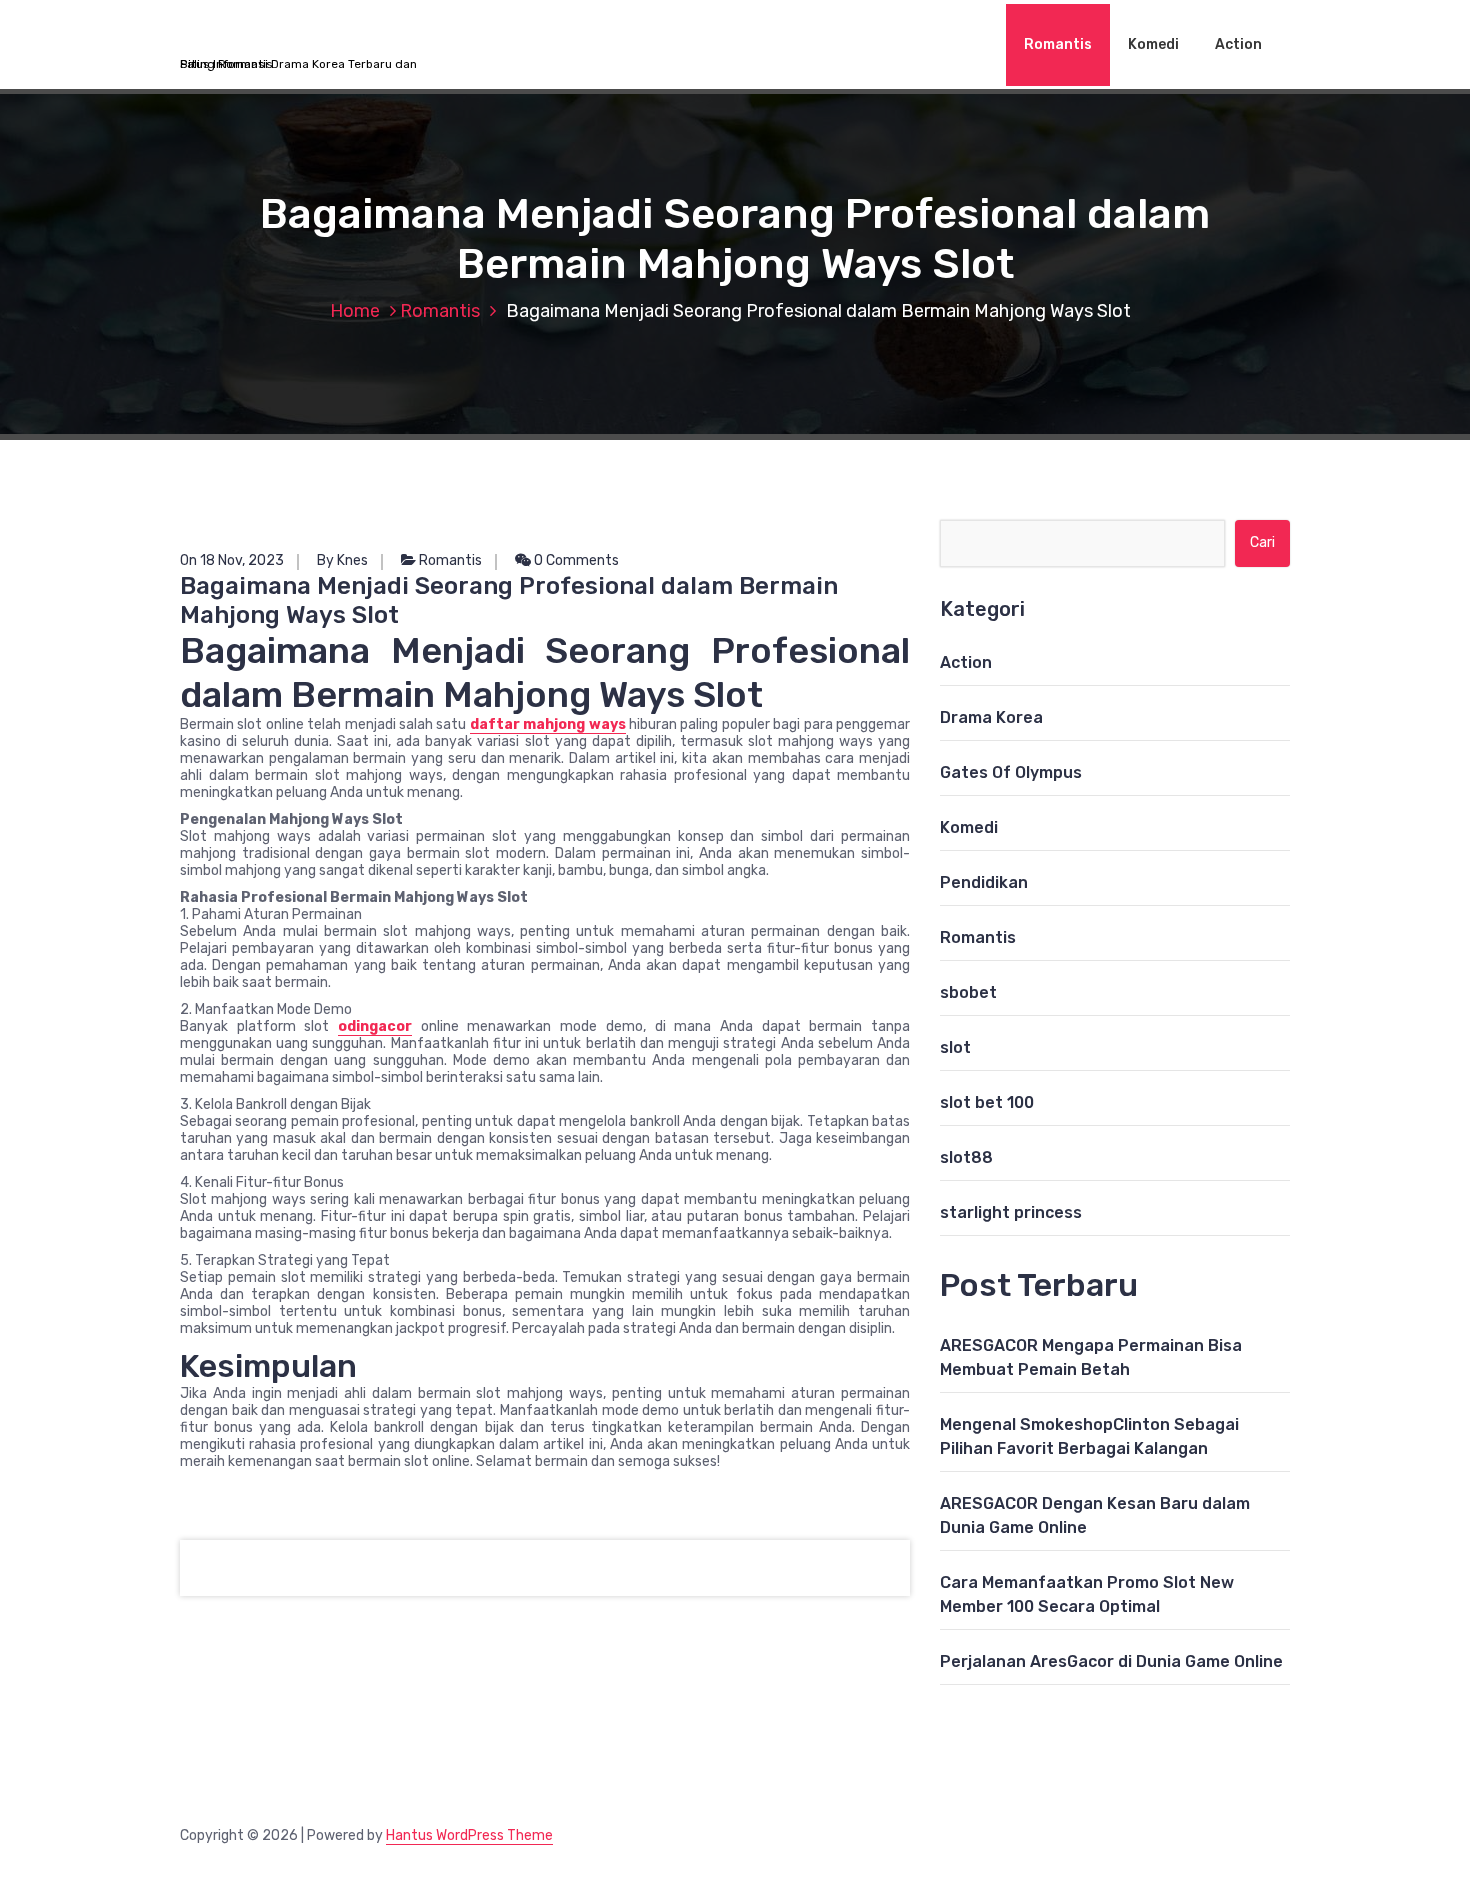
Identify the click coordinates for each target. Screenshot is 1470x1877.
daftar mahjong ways (548, 724)
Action (1238, 44)
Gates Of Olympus (1011, 772)
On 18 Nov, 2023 (232, 560)
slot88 (966, 1157)
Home (355, 311)
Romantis (1058, 44)
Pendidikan (984, 882)
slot (955, 1047)
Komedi (1153, 44)
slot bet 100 (987, 1102)
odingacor (375, 1026)
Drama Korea (991, 717)
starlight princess (1011, 1212)
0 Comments (575, 560)
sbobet (968, 992)
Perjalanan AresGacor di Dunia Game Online (1111, 1661)
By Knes (342, 560)
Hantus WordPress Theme (469, 1835)
